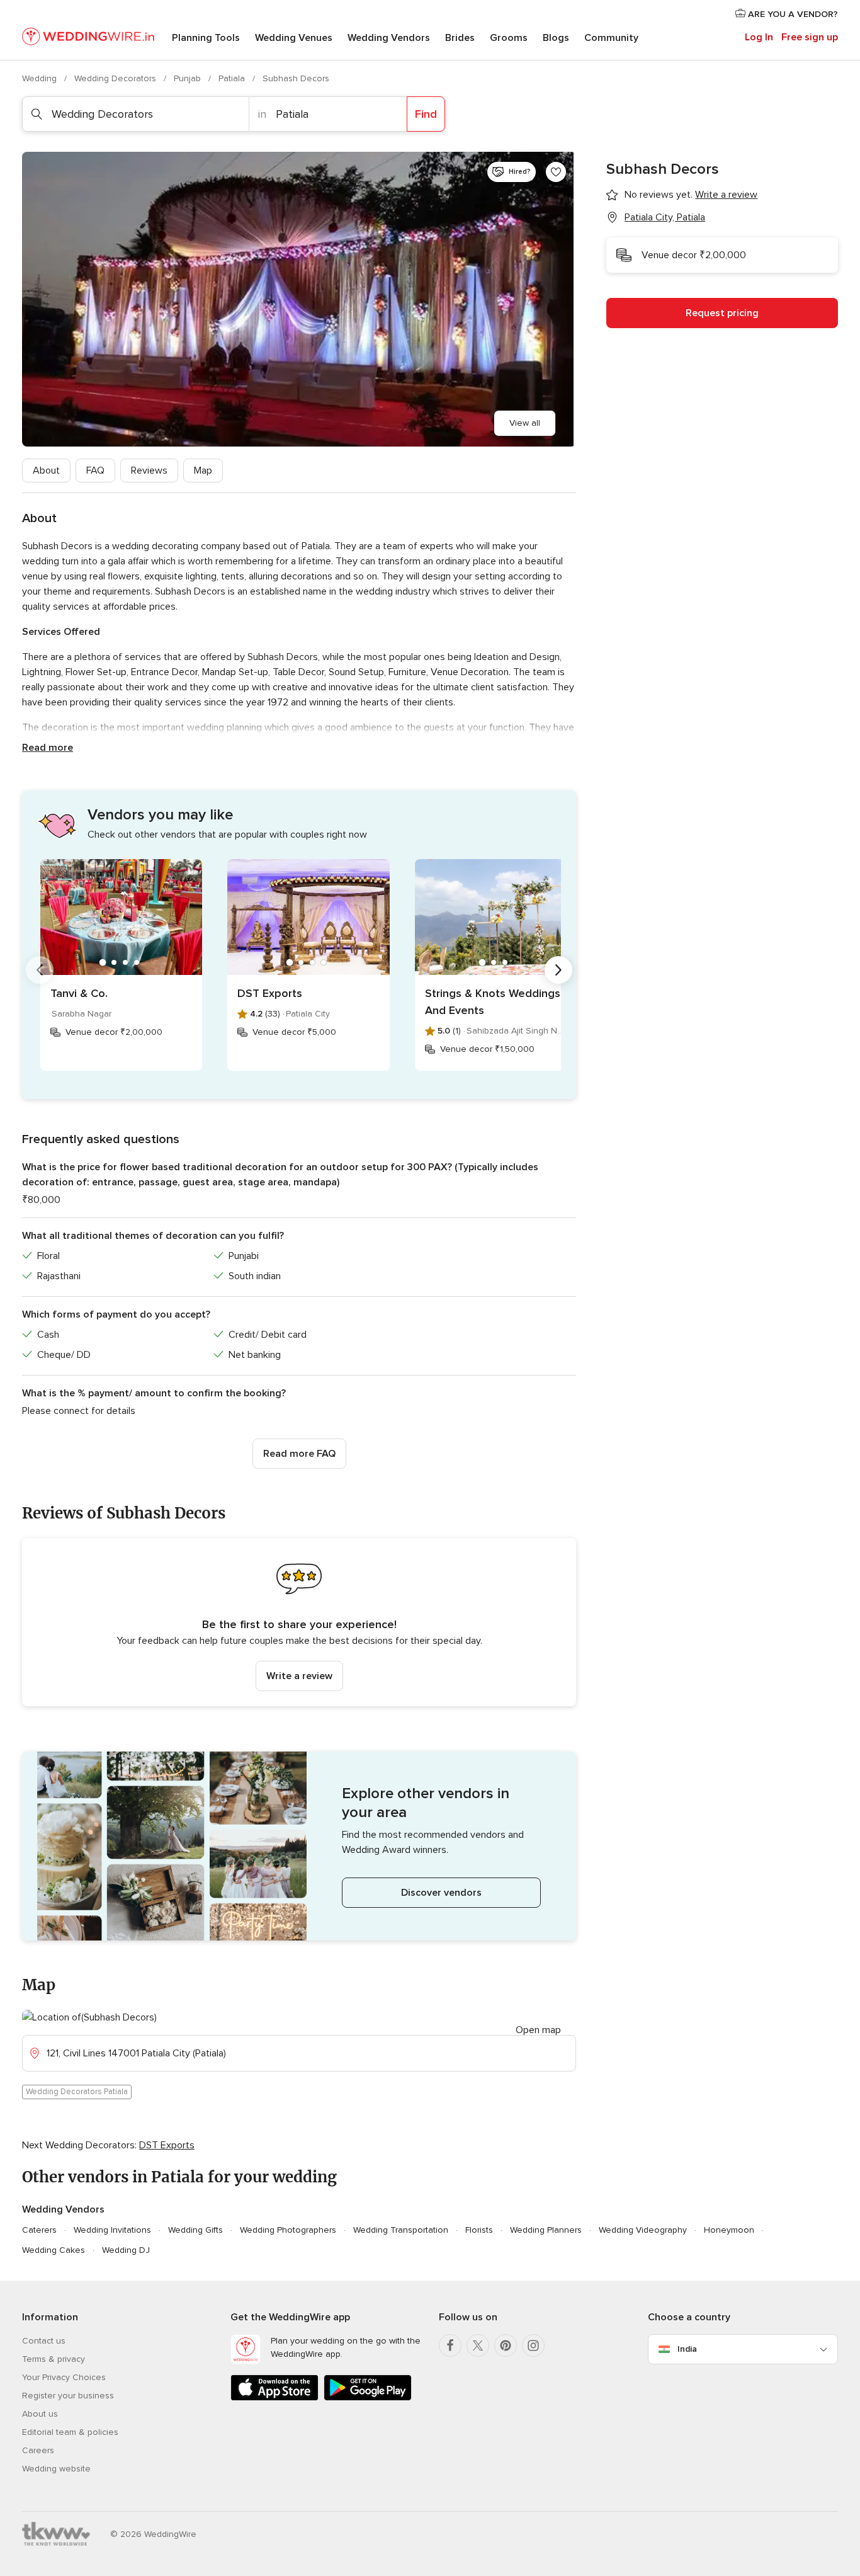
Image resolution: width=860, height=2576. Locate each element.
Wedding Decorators (116, 78)
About (46, 470)
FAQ (95, 470)
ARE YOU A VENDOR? (792, 14)
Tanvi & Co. (79, 993)
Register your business (68, 2396)
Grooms (509, 38)
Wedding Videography (643, 2230)
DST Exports (270, 993)
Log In (759, 37)
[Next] (558, 970)
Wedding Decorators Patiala (77, 2092)
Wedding (41, 78)
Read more (48, 748)
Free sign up (810, 37)
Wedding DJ (126, 2250)
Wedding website (56, 2469)
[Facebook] (450, 2345)
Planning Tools (206, 38)
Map (203, 470)
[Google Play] (368, 2398)
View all (525, 423)
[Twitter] (478, 2345)
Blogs (556, 38)
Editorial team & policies (70, 2432)
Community (611, 38)
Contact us (44, 2341)
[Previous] (40, 970)
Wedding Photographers (288, 2230)
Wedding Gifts (195, 2230)
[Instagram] (533, 2345)
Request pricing (722, 313)
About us (40, 2414)
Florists (479, 2230)
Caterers (39, 2230)
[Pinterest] (506, 2345)
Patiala (233, 78)
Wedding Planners (546, 2230)
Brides (460, 38)
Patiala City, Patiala (665, 217)
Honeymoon (729, 2230)
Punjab (189, 78)
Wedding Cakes (54, 2250)
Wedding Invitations (112, 2230)
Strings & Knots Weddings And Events (493, 1002)
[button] (299, 1622)
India (687, 2349)
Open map (538, 2030)
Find (426, 114)
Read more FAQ (299, 1454)
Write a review (299, 1676)
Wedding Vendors (389, 38)
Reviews (149, 470)
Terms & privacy (54, 2359)
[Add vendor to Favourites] (556, 172)
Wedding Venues (294, 38)
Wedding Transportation (401, 2230)
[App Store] (274, 2398)
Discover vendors (441, 1893)
